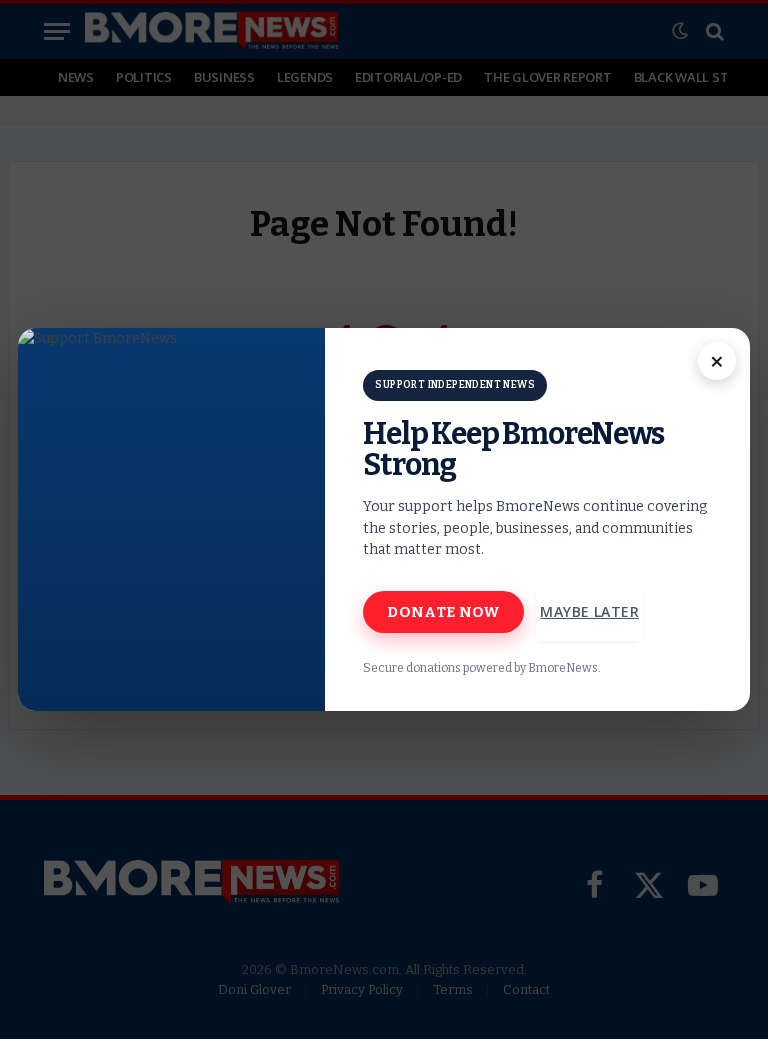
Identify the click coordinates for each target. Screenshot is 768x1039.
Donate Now (443, 612)
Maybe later (589, 611)
